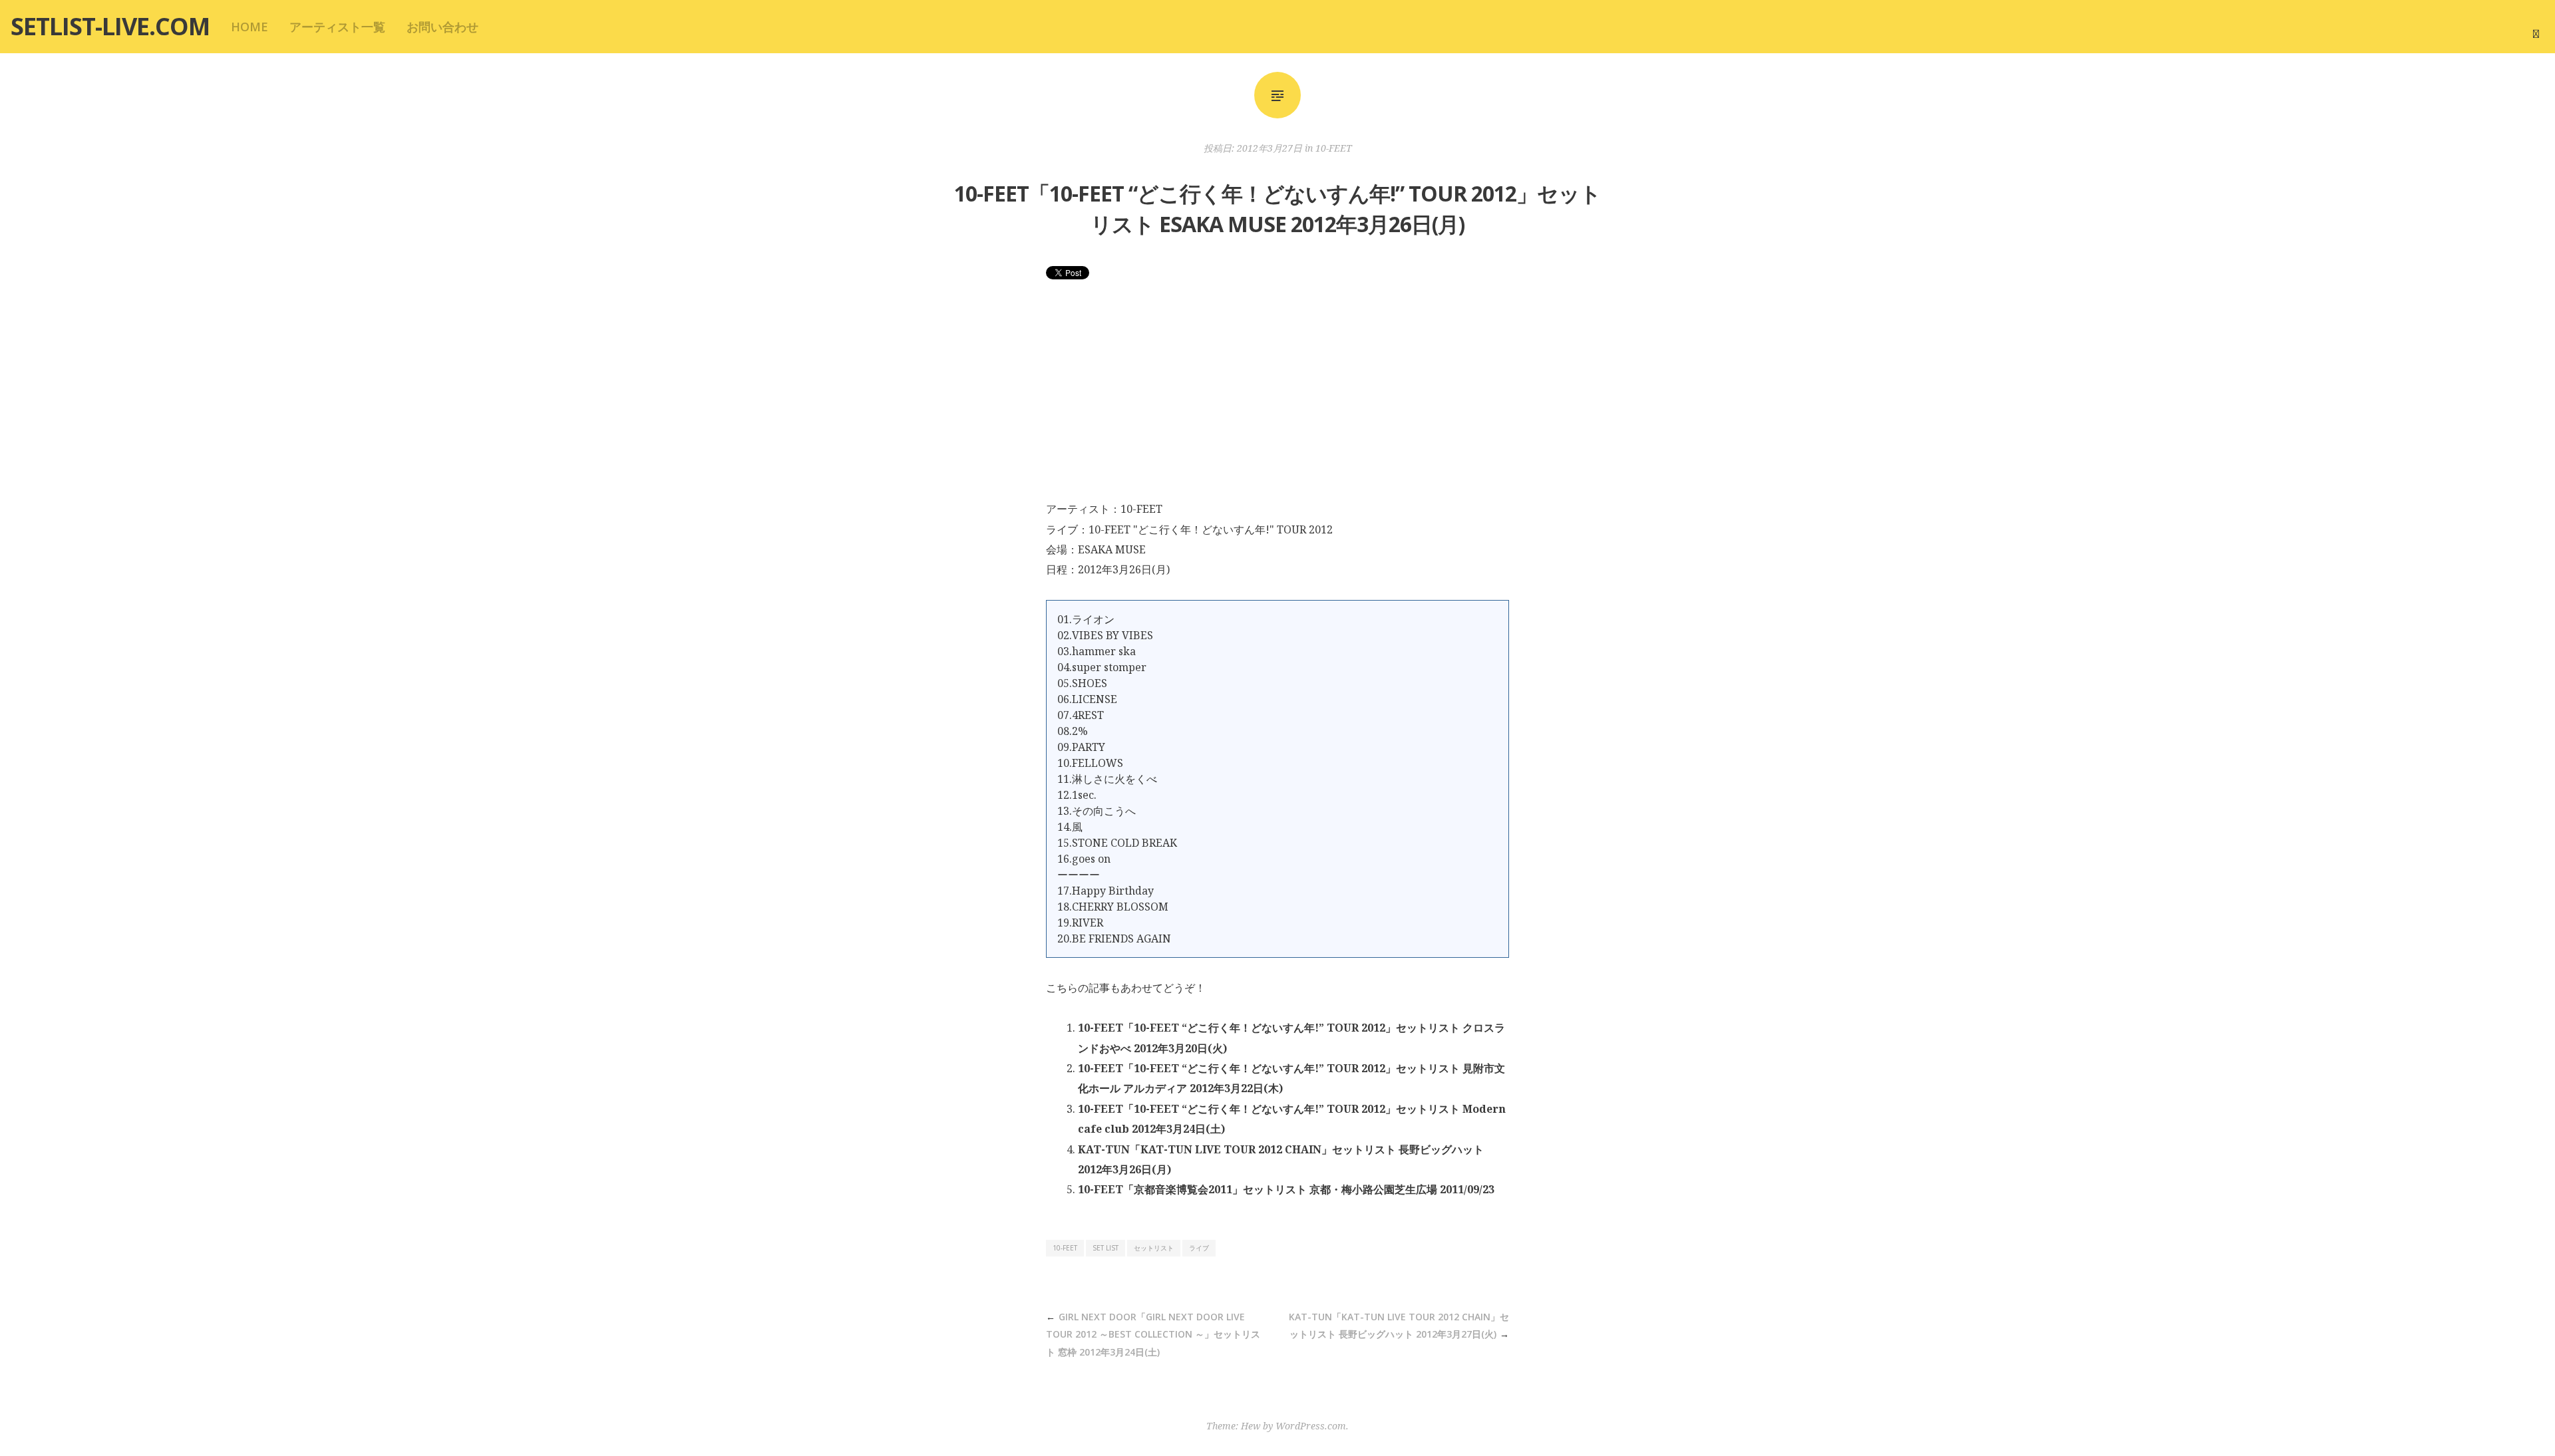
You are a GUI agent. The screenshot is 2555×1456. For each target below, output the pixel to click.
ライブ (1199, 1248)
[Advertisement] (1277, 399)
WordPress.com (1311, 1426)
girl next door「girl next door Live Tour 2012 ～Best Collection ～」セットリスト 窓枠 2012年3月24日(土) (1153, 1334)
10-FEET (1334, 148)
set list (1106, 1248)
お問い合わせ (442, 27)
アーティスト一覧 (337, 27)
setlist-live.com (110, 26)
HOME (250, 27)
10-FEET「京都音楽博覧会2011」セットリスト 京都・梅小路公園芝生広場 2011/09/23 (1286, 1189)
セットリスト (1154, 1248)
